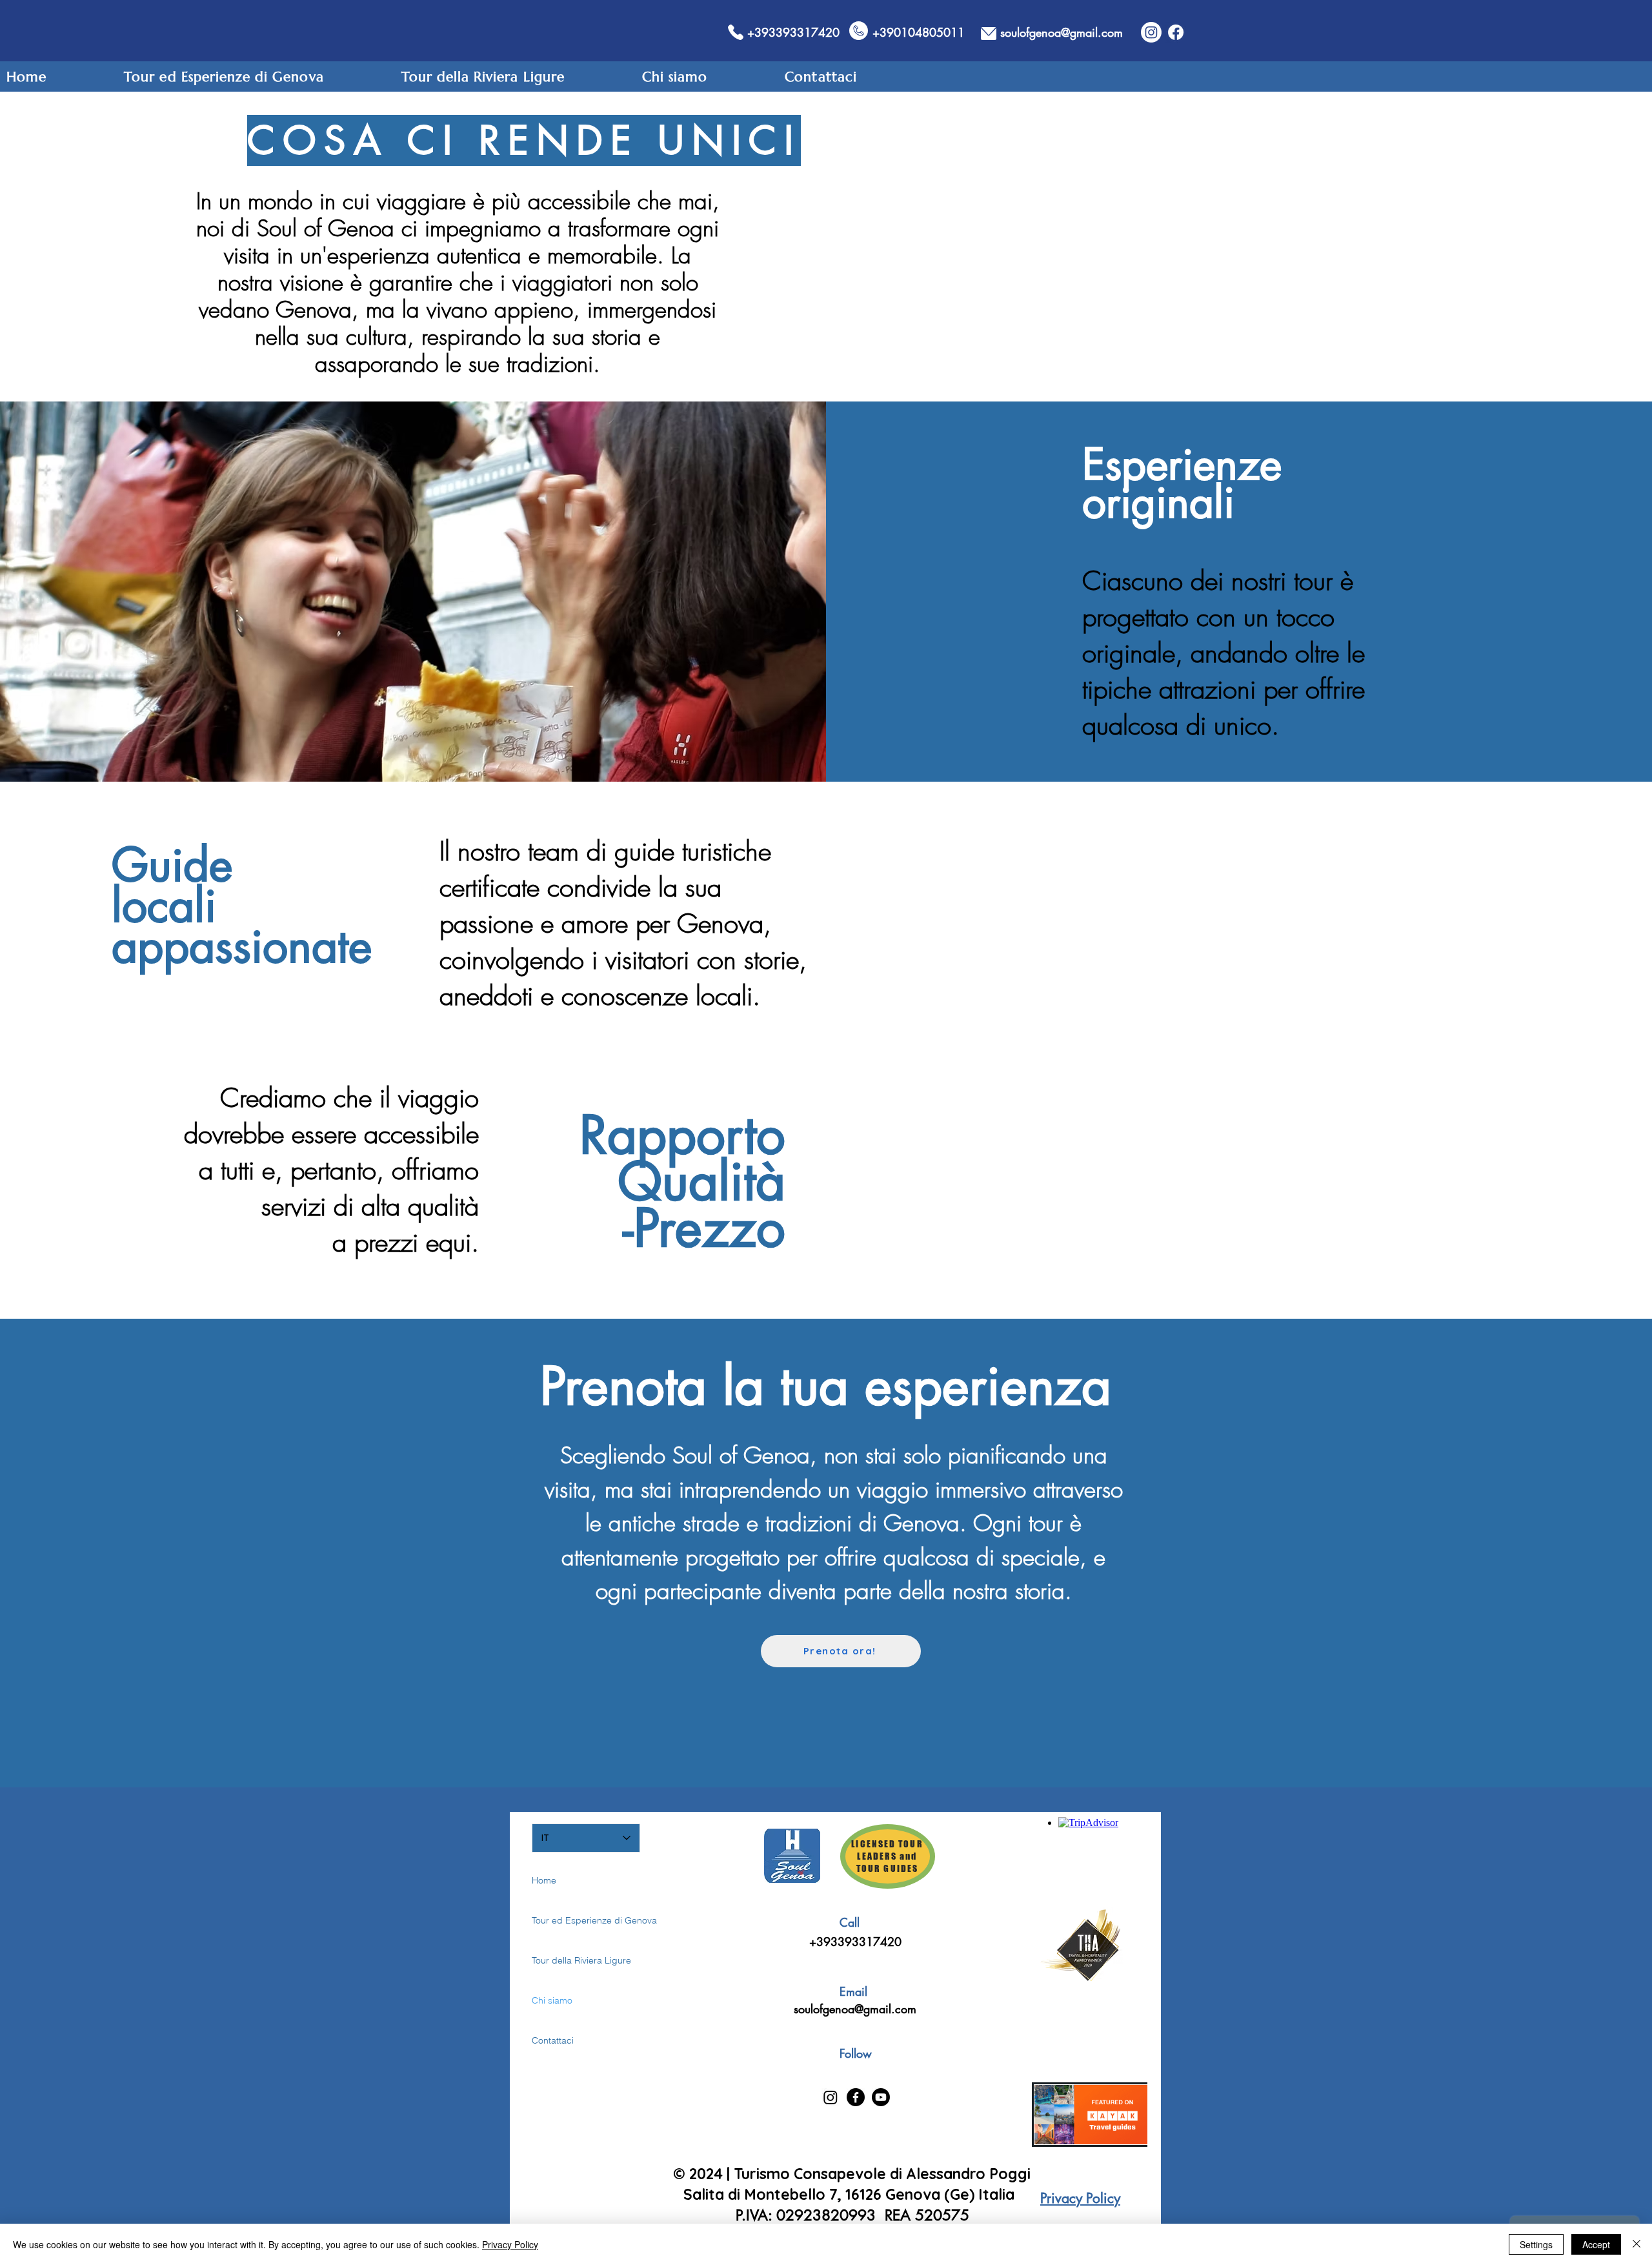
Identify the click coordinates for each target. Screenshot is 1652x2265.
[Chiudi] (1637, 2244)
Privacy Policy (510, 2244)
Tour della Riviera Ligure (577, 1960)
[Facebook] (1176, 32)
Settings (1536, 2244)
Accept (1596, 2244)
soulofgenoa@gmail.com (855, 2009)
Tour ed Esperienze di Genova (577, 1920)
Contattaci (553, 2040)
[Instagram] (1151, 32)
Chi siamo (552, 2000)
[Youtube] (881, 2097)
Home (544, 1880)
